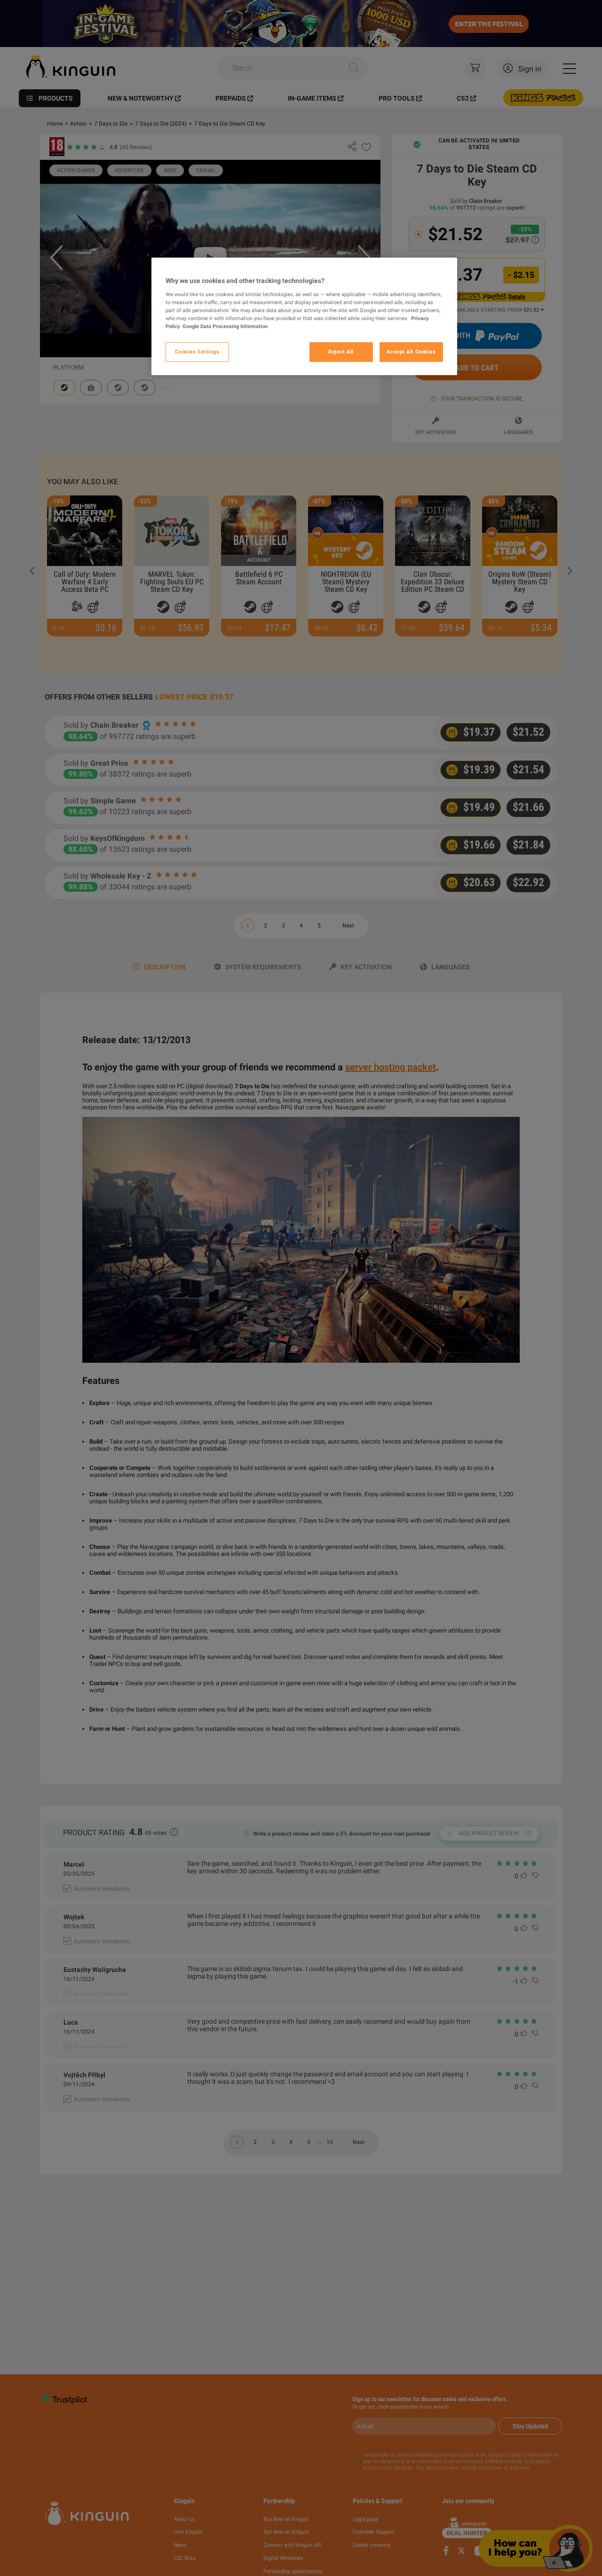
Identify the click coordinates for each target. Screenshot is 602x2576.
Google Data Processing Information (225, 326)
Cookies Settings (197, 352)
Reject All (341, 352)
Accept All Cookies (411, 352)
